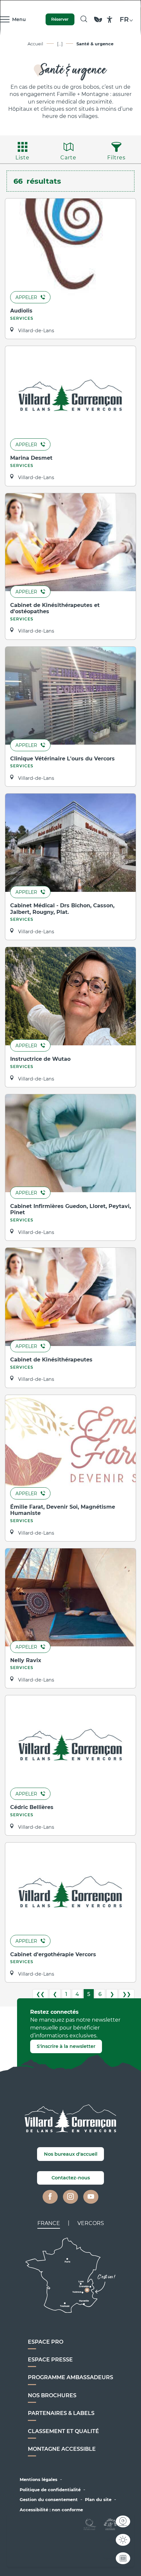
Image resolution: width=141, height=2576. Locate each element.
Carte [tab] (68, 158)
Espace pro (46, 2342)
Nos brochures (52, 2395)
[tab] (49, 2223)
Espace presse (50, 2360)
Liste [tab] (22, 158)
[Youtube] (91, 2197)
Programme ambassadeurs (70, 2377)
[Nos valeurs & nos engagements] (98, 23)
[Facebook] (50, 2197)
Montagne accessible (62, 2449)
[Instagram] (70, 2197)
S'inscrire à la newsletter (66, 2046)
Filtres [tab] (116, 158)
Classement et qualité (63, 2431)
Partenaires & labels (61, 2413)
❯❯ (127, 1994)
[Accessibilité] (110, 20)
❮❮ (40, 1994)
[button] (84, 19)
